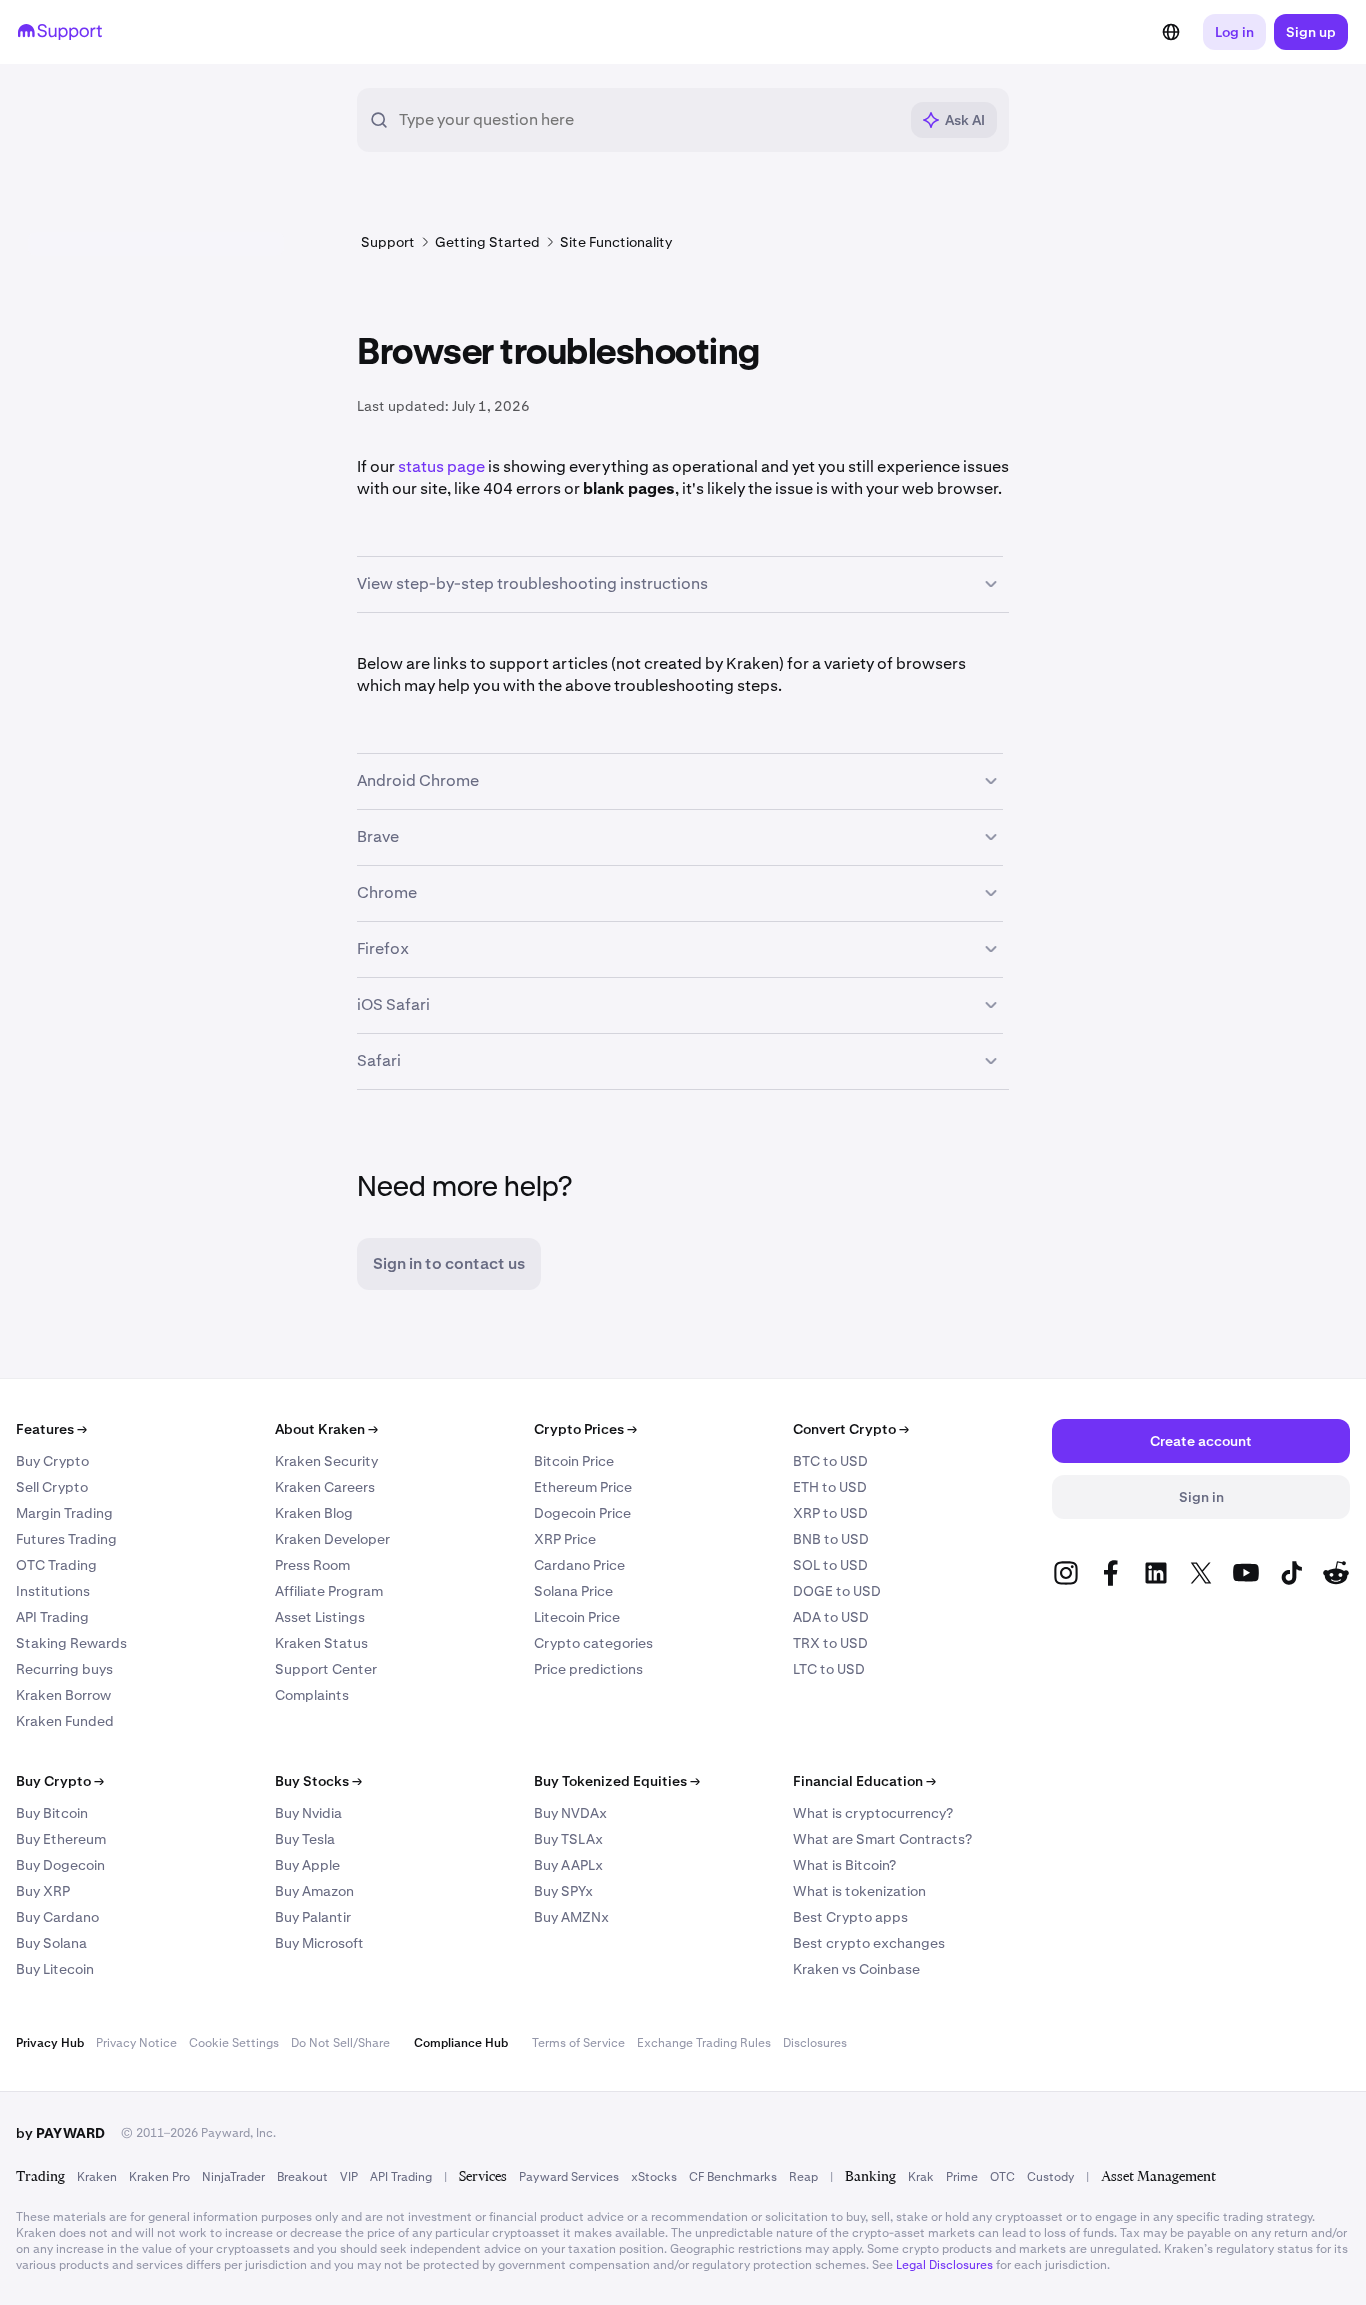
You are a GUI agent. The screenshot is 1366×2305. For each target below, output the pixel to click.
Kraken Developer (332, 1539)
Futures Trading (66, 1539)
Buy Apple (307, 1865)
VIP (349, 2177)
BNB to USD (831, 1539)
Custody (1050, 2177)
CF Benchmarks (733, 2177)
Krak (921, 2177)
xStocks (654, 2177)
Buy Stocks (318, 1781)
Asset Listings (320, 1617)
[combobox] (648, 120)
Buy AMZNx (571, 1917)
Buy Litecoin (55, 1969)
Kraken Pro (159, 2177)
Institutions (53, 1591)
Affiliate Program (329, 1591)
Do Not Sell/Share (340, 2043)
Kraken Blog (314, 1513)
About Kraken (326, 1429)
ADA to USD (831, 1617)
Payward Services (569, 2177)
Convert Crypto (851, 1429)
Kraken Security (326, 1461)
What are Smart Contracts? (882, 1839)
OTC (1002, 2177)
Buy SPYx (563, 1891)
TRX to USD (830, 1643)
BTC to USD (830, 1461)
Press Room (312, 1565)
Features (51, 1429)
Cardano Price (579, 1565)
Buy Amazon (314, 1891)
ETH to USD (830, 1487)
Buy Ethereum (61, 1839)
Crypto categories (593, 1643)
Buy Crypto (52, 1461)
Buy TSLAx (568, 1839)
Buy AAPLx (568, 1865)
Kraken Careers (325, 1487)
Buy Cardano (57, 1917)
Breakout (302, 2177)
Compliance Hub (461, 2043)
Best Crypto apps (850, 1917)
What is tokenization (859, 1891)
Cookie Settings (234, 2043)
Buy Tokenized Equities (617, 1781)
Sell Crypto (52, 1487)
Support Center (326, 1669)
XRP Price (565, 1539)
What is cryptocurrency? (873, 1813)
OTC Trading (56, 1565)
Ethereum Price (583, 1487)
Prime (962, 2177)
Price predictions (588, 1669)
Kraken (97, 2177)
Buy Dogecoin (60, 1865)
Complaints (312, 1695)
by (60, 2133)
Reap (803, 2177)
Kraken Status (321, 1643)
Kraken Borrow (63, 1695)
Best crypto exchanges (869, 1943)
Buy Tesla (305, 1839)
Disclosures (815, 2043)
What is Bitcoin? (844, 1865)
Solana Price (573, 1591)
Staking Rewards (71, 1643)
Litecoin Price (577, 1617)
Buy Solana (51, 1943)
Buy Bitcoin (52, 1813)
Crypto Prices (585, 1429)
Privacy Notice (136, 2043)
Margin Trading (64, 1513)
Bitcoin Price (574, 1461)
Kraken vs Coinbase (856, 1969)
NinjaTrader (233, 2177)
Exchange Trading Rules (704, 2043)
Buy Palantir (313, 1917)
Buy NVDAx (570, 1813)
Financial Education (864, 1781)
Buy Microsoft (319, 1943)
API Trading (52, 1617)
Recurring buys (64, 1669)
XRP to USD (830, 1513)
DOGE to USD (837, 1591)
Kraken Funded (65, 1721)
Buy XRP (43, 1891)
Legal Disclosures (944, 2265)
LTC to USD (829, 1669)
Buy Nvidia (308, 1813)
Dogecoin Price (582, 1513)
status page (441, 466)
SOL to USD (830, 1565)
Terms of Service (578, 2043)
